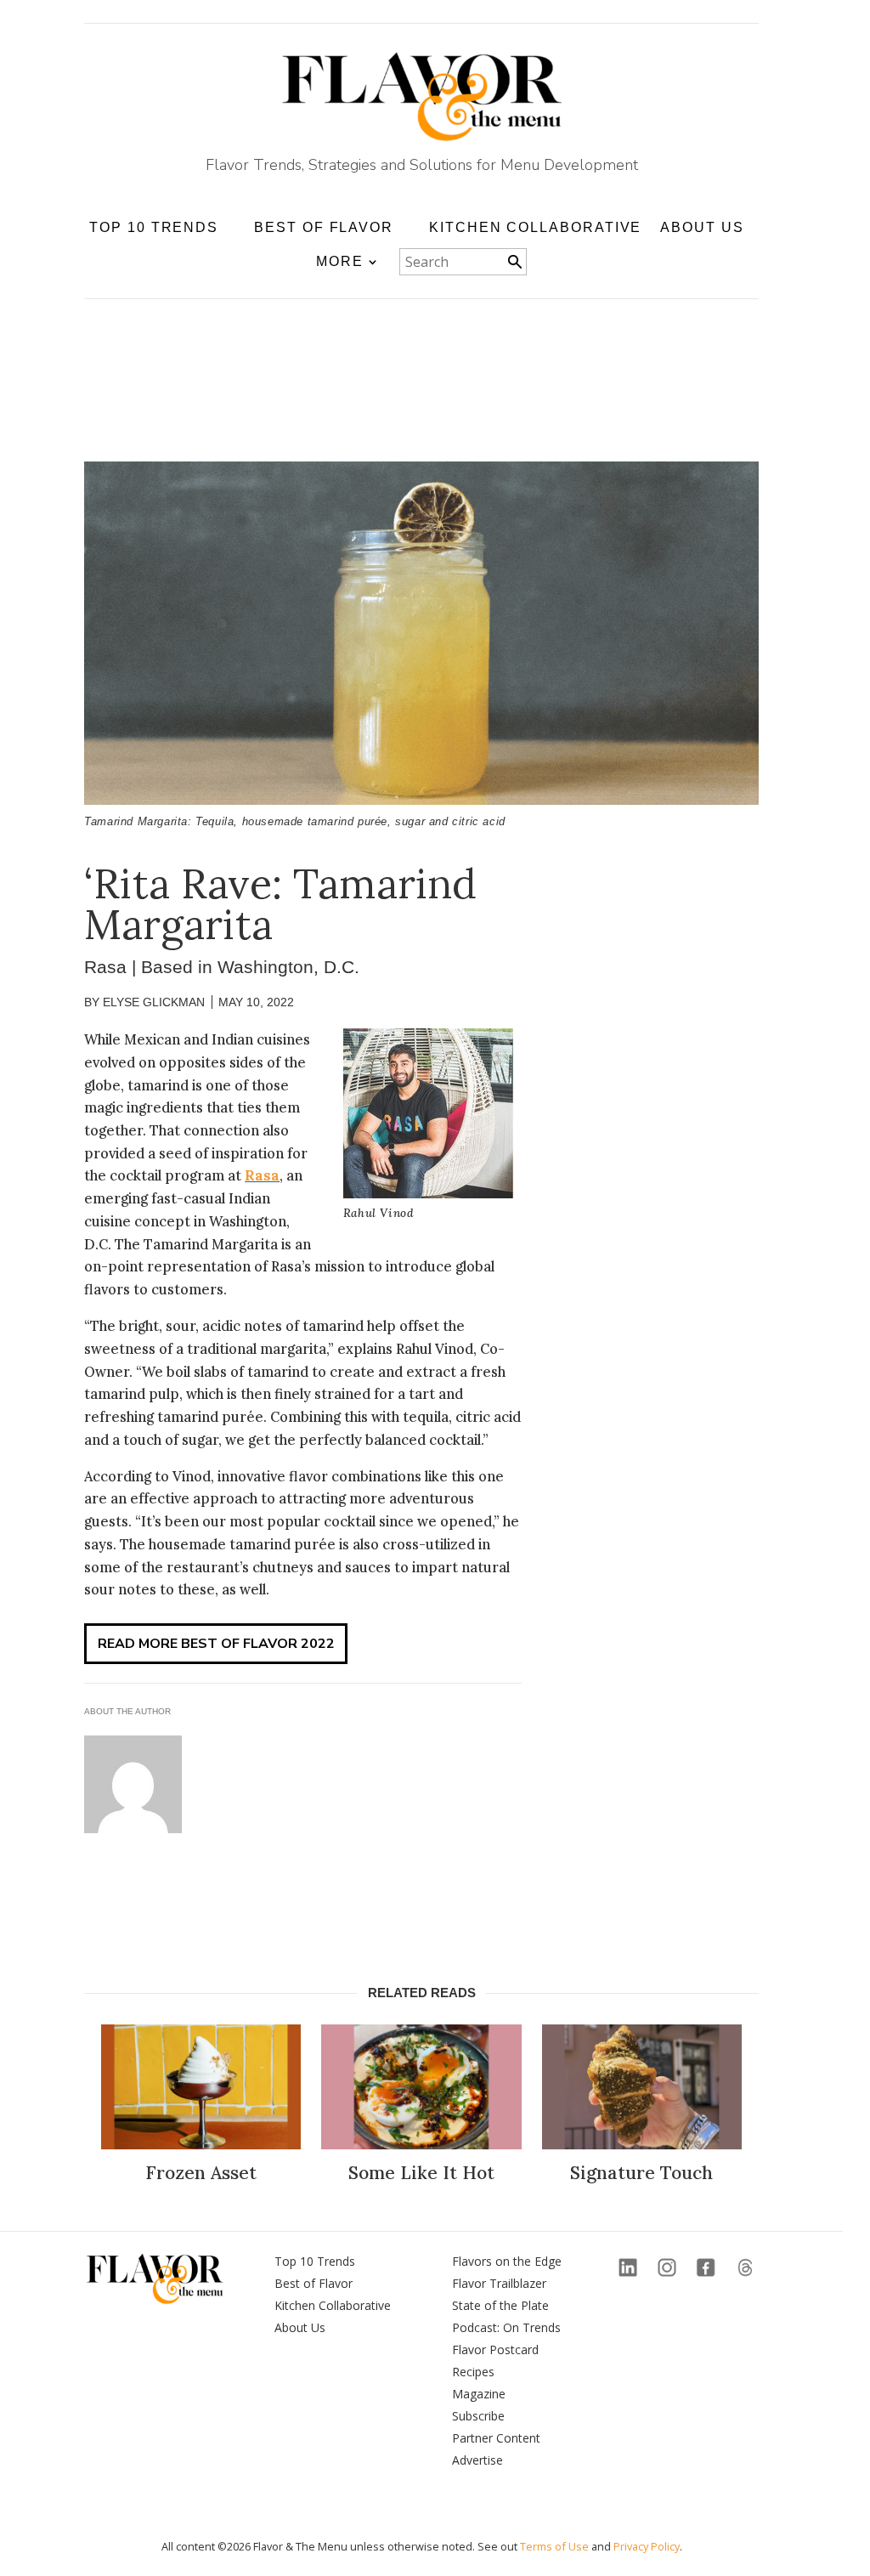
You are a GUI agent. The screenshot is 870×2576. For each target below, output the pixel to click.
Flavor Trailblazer (499, 2283)
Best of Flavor (314, 2283)
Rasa (262, 1175)
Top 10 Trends (315, 2261)
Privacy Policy (647, 2546)
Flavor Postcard (495, 2350)
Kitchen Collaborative (535, 227)
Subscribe (478, 2416)
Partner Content (496, 2438)
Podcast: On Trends (506, 2327)
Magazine (479, 2394)
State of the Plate (500, 2305)
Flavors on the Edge (507, 2261)
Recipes (473, 2372)
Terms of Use (554, 2546)
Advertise (477, 2460)
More (340, 261)
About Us (702, 227)
